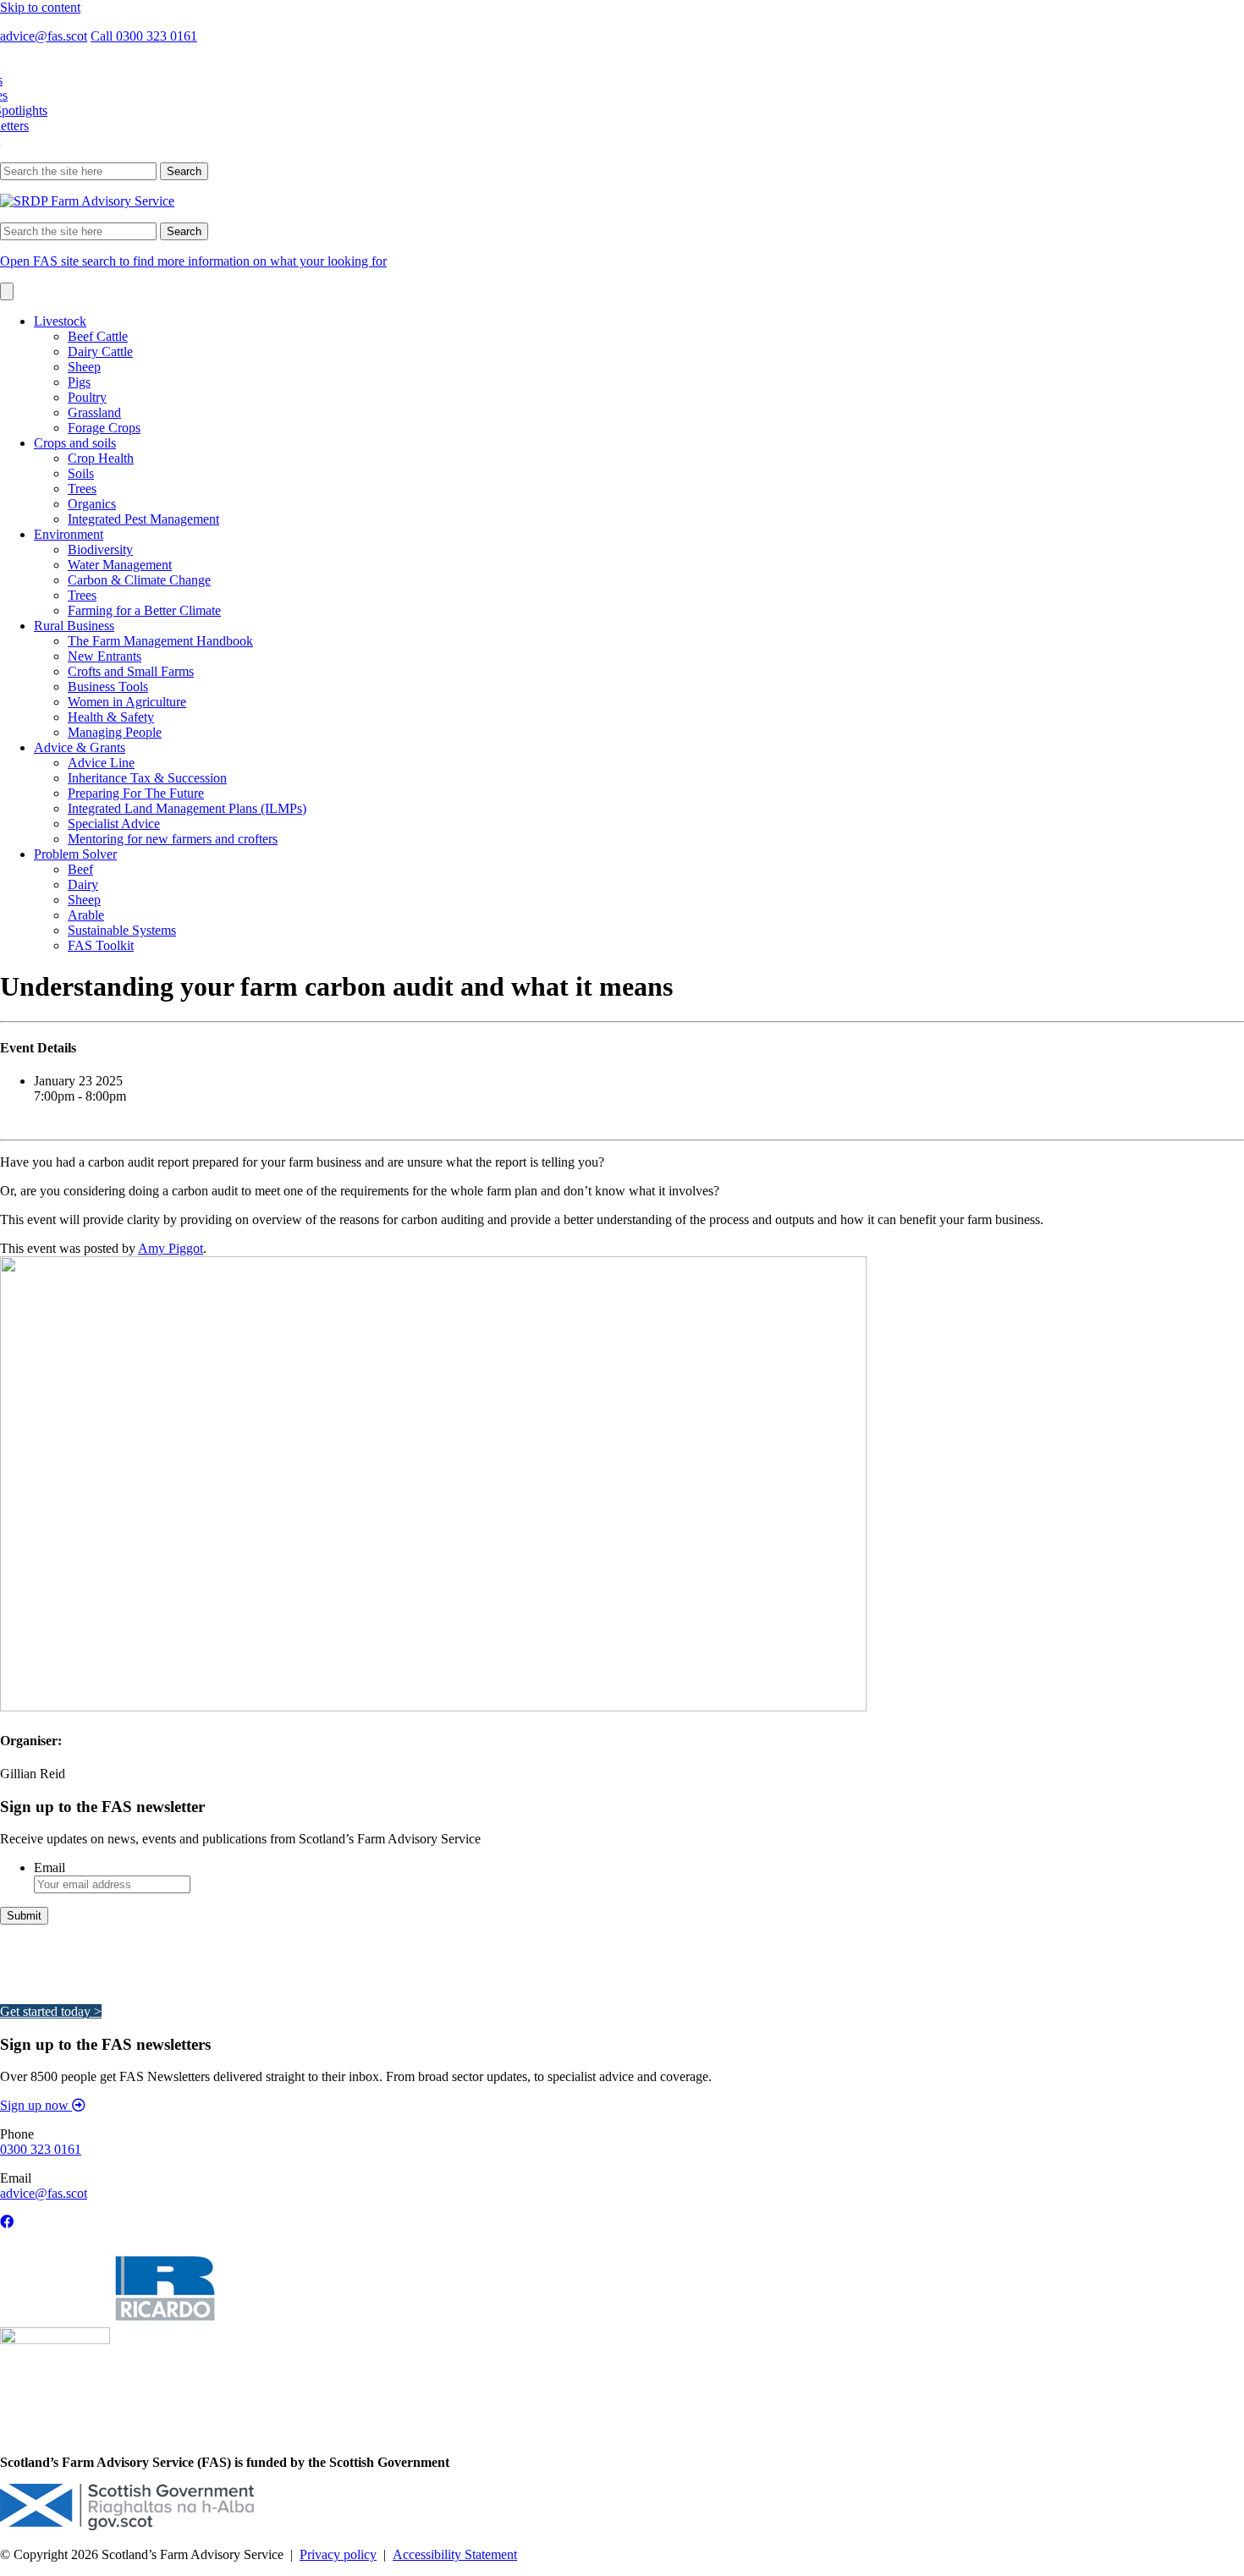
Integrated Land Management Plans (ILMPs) (187, 808)
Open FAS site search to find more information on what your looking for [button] (193, 261)
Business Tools (108, 687)
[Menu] (7, 291)
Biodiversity (100, 549)
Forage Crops (104, 428)
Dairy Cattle (100, 352)
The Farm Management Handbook (160, 641)
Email (50, 1867)
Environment (69, 534)
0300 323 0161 (41, 2149)
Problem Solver (75, 854)
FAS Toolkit (101, 945)
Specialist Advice (114, 824)
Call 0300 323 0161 (144, 36)
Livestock (60, 321)
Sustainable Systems (122, 930)
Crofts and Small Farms (131, 671)
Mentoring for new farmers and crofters (173, 839)
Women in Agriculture (127, 702)
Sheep (84, 367)
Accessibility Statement (455, 2554)
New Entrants (105, 656)
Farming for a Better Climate (144, 610)
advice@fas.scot (44, 36)
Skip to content (40, 7)
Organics (92, 504)
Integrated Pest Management (143, 519)
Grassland (94, 412)
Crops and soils (75, 443)
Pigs (79, 382)
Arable (86, 915)
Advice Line (101, 763)
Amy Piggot (171, 1248)
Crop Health (101, 458)
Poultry (87, 397)
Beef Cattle (98, 336)
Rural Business (74, 626)
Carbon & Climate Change (139, 580)
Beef (80, 869)
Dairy (83, 884)
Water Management (120, 565)
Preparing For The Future (136, 793)
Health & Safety (111, 717)
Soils (81, 473)
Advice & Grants (80, 747)
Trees (82, 489)
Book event (31, 1125)
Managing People (115, 732)
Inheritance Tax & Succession (147, 778)
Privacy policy (338, 2554)
